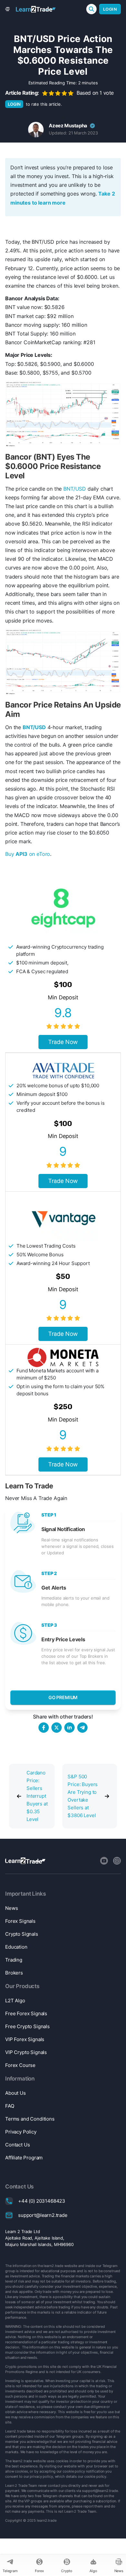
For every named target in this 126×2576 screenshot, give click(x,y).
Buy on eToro (28, 854)
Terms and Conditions (30, 2119)
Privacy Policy (21, 2132)
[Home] (36, 9)
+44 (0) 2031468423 (42, 2201)
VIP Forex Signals (25, 2039)
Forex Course (20, 2065)
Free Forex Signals (26, 2013)
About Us (16, 2093)
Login (110, 9)
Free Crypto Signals (27, 2026)
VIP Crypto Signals (26, 2052)
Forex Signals (20, 1921)
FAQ (10, 2106)
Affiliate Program (24, 2158)
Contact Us (17, 2145)
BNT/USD (75, 489)
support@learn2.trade (43, 2215)
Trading (14, 1960)
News (11, 1908)
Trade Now (63, 1042)
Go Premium (63, 1697)
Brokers (14, 1973)
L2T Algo (15, 2001)
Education (16, 1947)
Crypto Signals (22, 1934)
